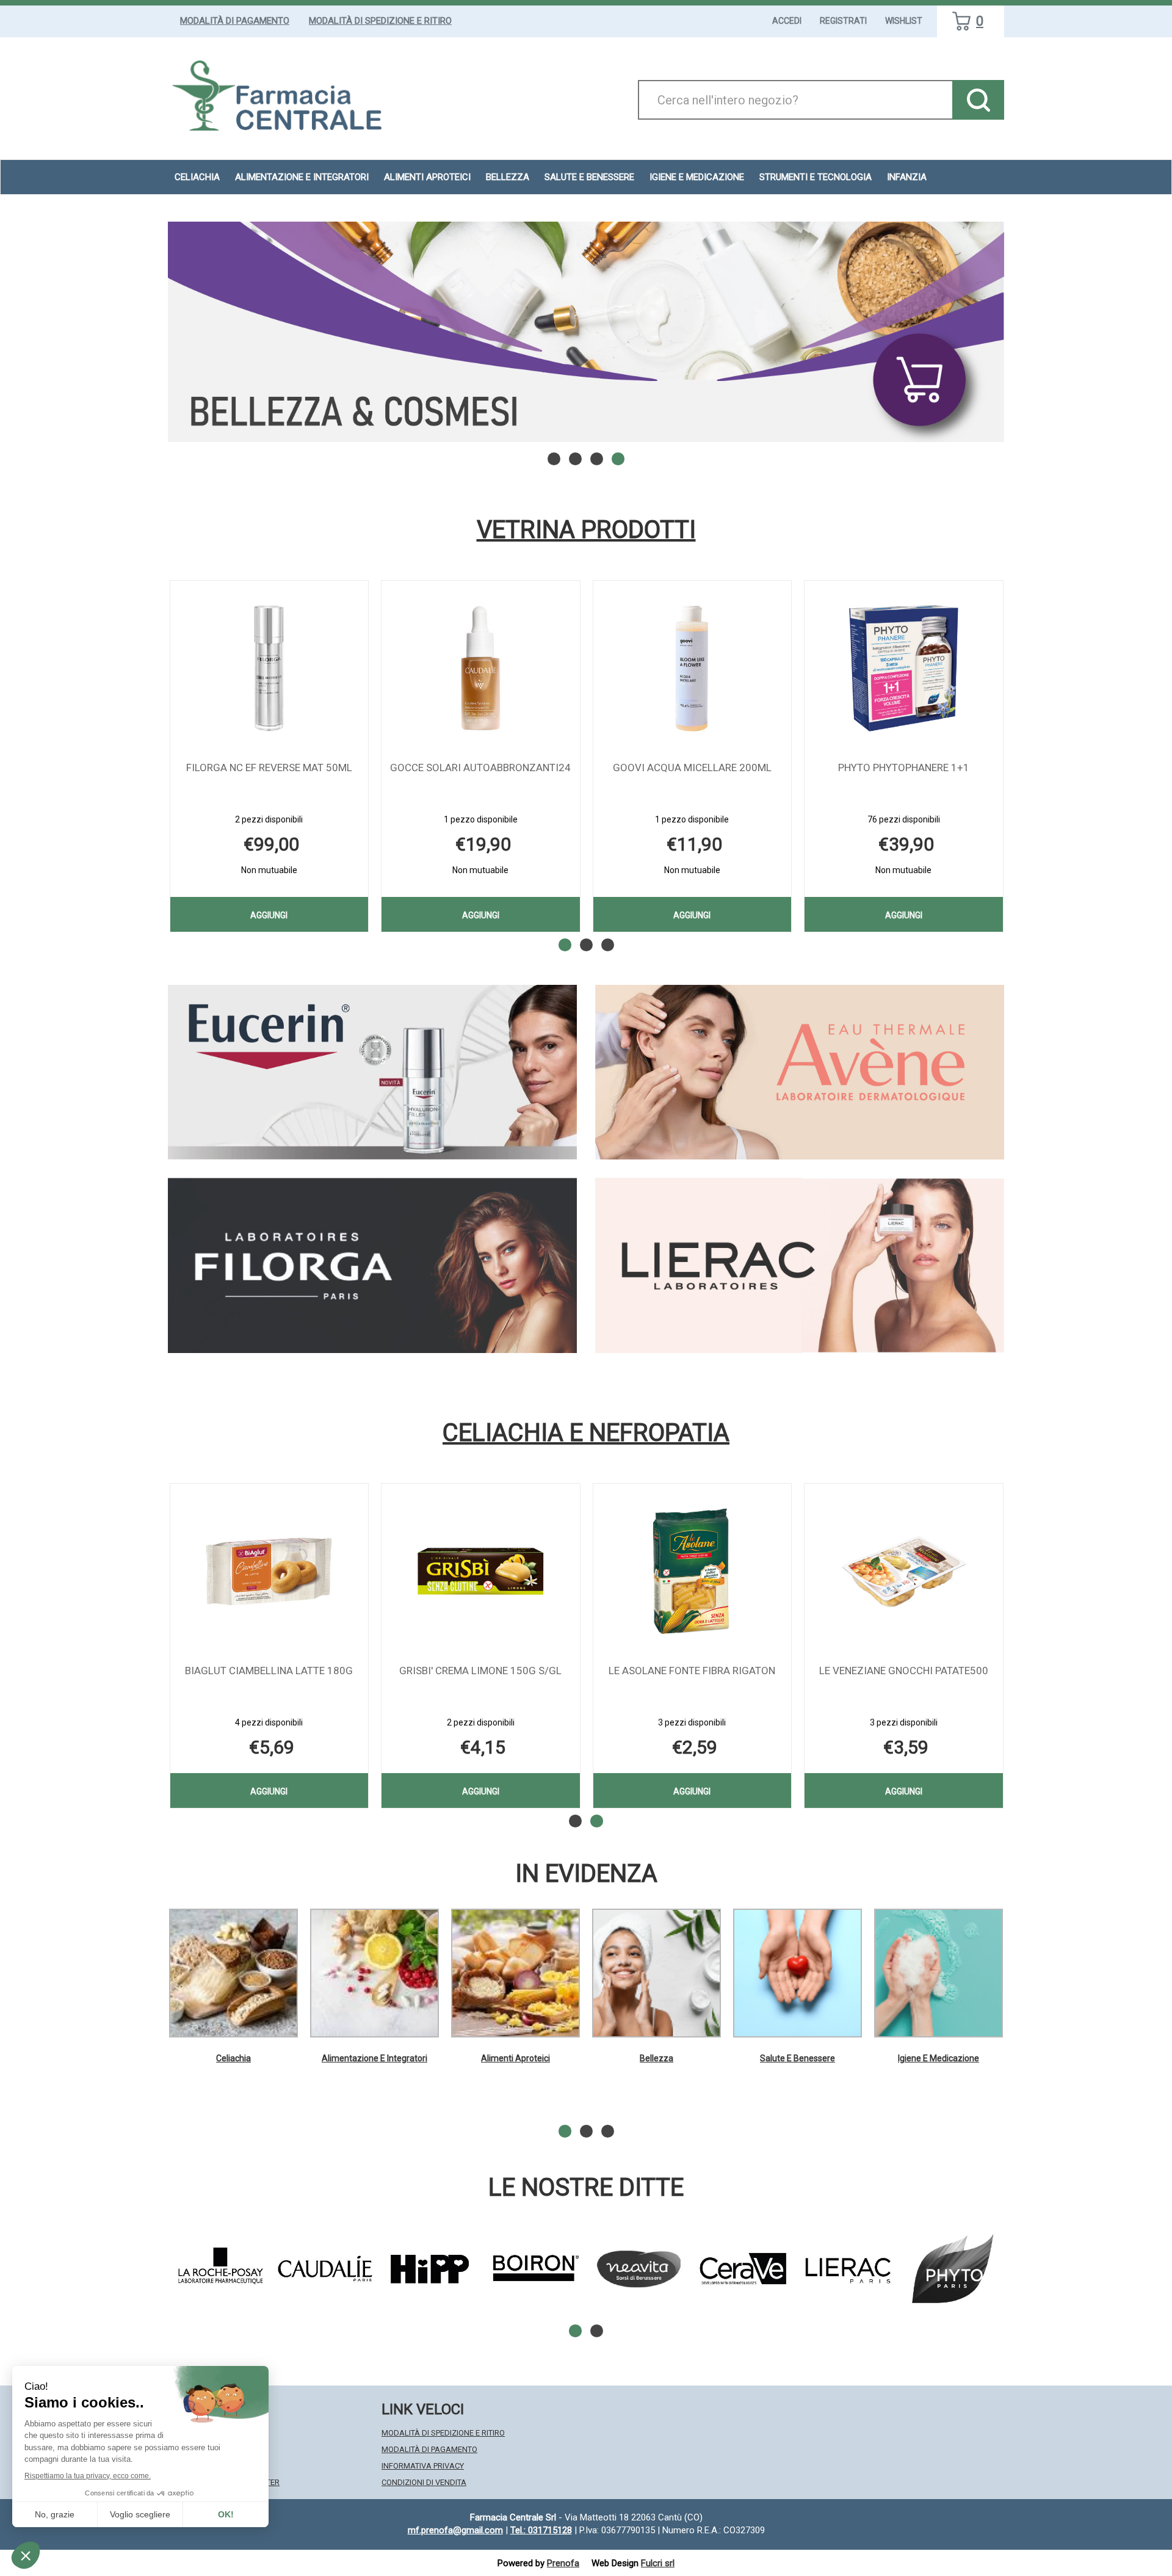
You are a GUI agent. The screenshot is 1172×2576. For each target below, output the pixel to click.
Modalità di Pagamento (235, 21)
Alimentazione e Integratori (374, 2058)
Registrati (843, 21)
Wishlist (904, 21)
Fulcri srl (658, 2563)
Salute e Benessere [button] (589, 177)
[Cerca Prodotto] (978, 100)
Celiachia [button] (197, 177)
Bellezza (657, 2058)
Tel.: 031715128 (541, 2530)
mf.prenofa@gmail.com (455, 2530)
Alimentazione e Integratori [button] (302, 177)
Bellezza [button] (508, 177)
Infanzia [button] (907, 177)
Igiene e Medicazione (939, 2058)
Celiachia (233, 2058)
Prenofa (563, 2563)
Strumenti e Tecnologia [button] (816, 177)
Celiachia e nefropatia (586, 1433)
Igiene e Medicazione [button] (697, 177)
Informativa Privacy (423, 2466)
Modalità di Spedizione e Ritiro (380, 21)
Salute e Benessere (798, 2058)
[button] (554, 459)
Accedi (787, 21)
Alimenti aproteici (427, 177)
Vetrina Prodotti (586, 530)
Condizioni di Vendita (424, 2482)
